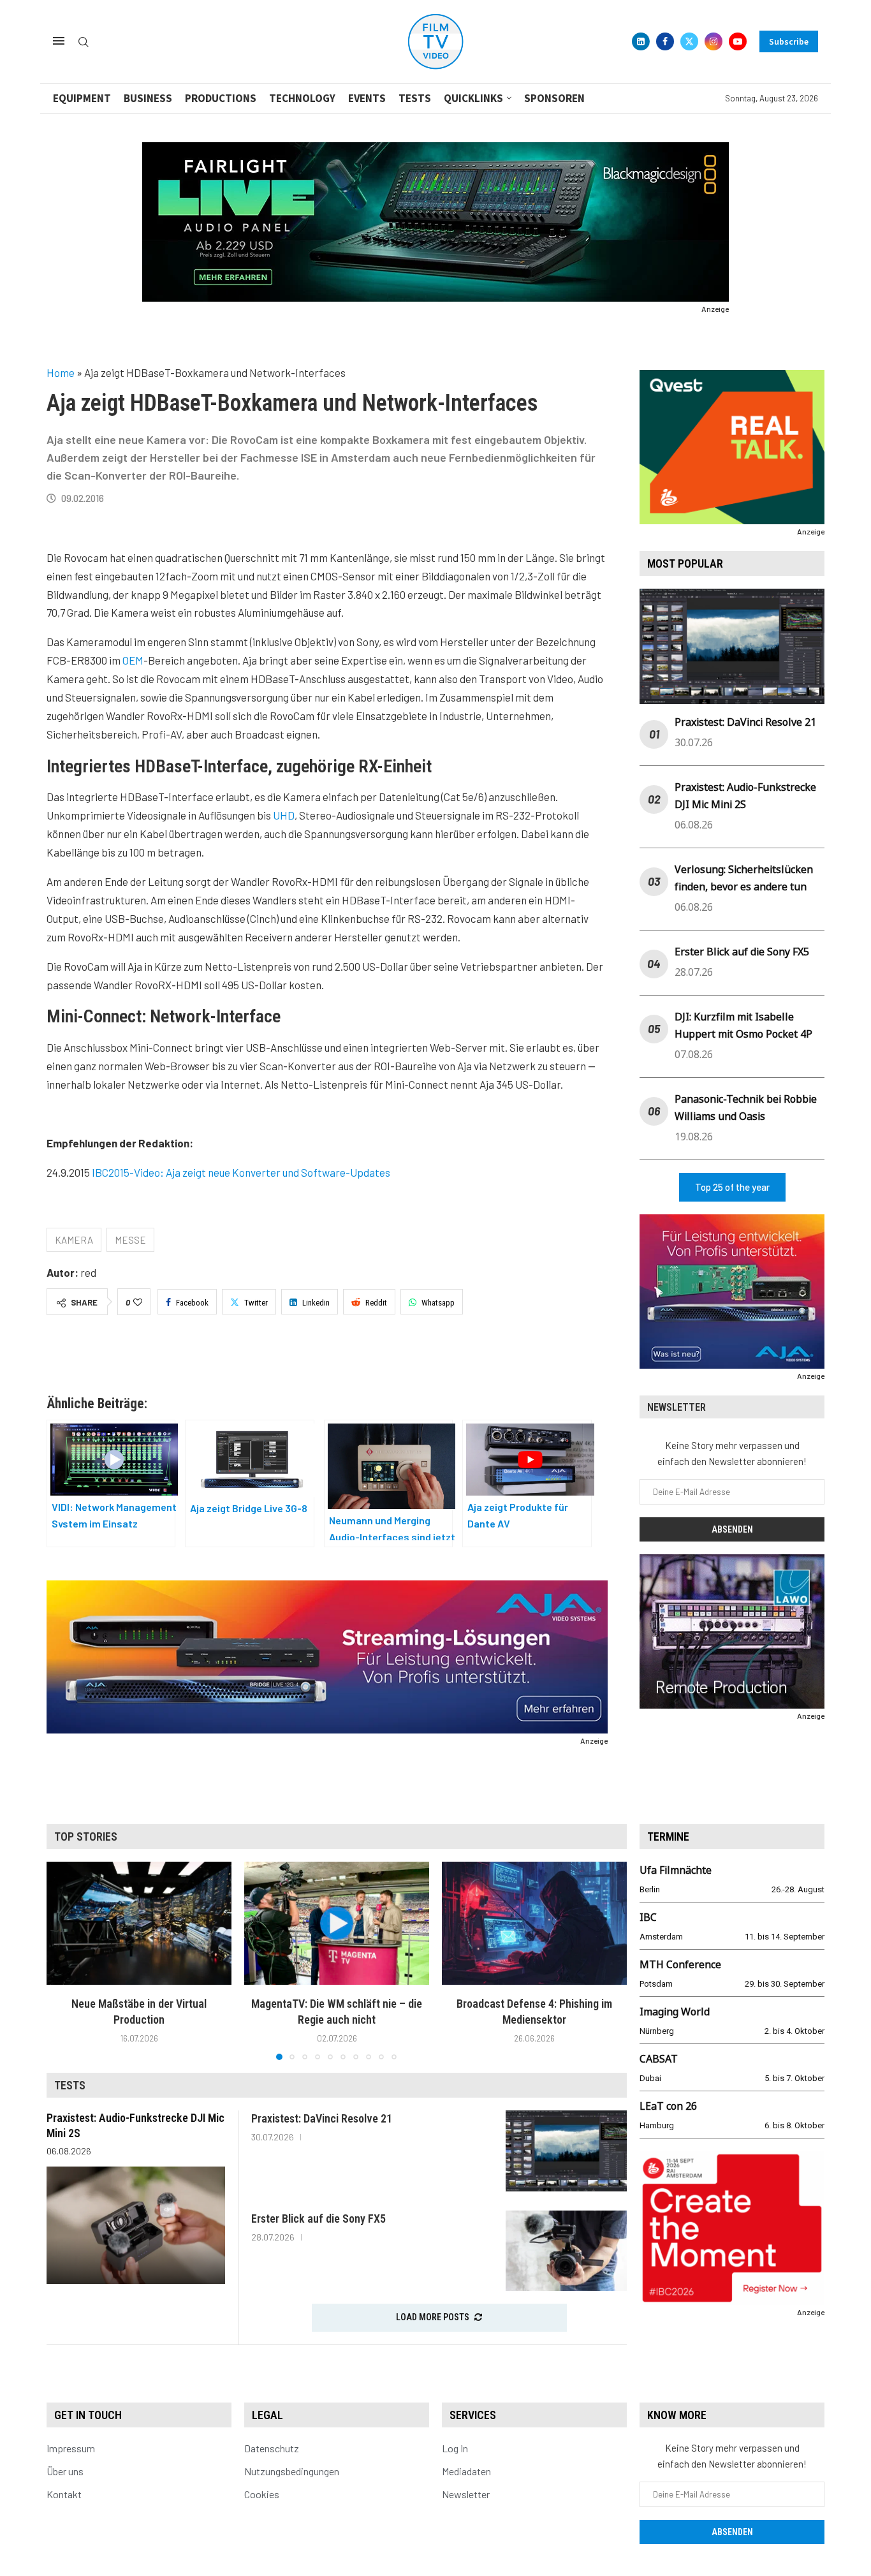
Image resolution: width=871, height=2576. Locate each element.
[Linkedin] (641, 41)
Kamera (74, 1240)
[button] (64, 1960)
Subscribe (789, 41)
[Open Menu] (59, 41)
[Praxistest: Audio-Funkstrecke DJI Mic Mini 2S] (136, 2225)
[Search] (84, 42)
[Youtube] (738, 41)
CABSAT (659, 2059)
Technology (302, 98)
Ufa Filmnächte (676, 1870)
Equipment (82, 98)
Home (61, 372)
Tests (415, 98)
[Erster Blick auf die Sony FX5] (566, 2251)
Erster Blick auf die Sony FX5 (742, 952)
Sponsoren (554, 98)
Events (367, 98)
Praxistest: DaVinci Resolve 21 (745, 722)
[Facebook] (665, 41)
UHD (284, 815)
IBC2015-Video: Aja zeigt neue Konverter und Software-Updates (241, 1172)
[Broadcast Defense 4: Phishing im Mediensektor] (534, 1923)
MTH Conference (680, 1964)
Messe (130, 1240)
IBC (648, 1917)
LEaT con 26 (668, 2106)
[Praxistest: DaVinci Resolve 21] (566, 2151)
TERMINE (668, 1836)
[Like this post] (138, 1302)
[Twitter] (689, 41)
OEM (133, 660)
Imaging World (675, 2012)
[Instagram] (714, 41)
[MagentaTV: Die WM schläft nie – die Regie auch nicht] (337, 1923)
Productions (221, 98)
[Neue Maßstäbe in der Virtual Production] (139, 1923)
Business (148, 98)
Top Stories (86, 1836)
